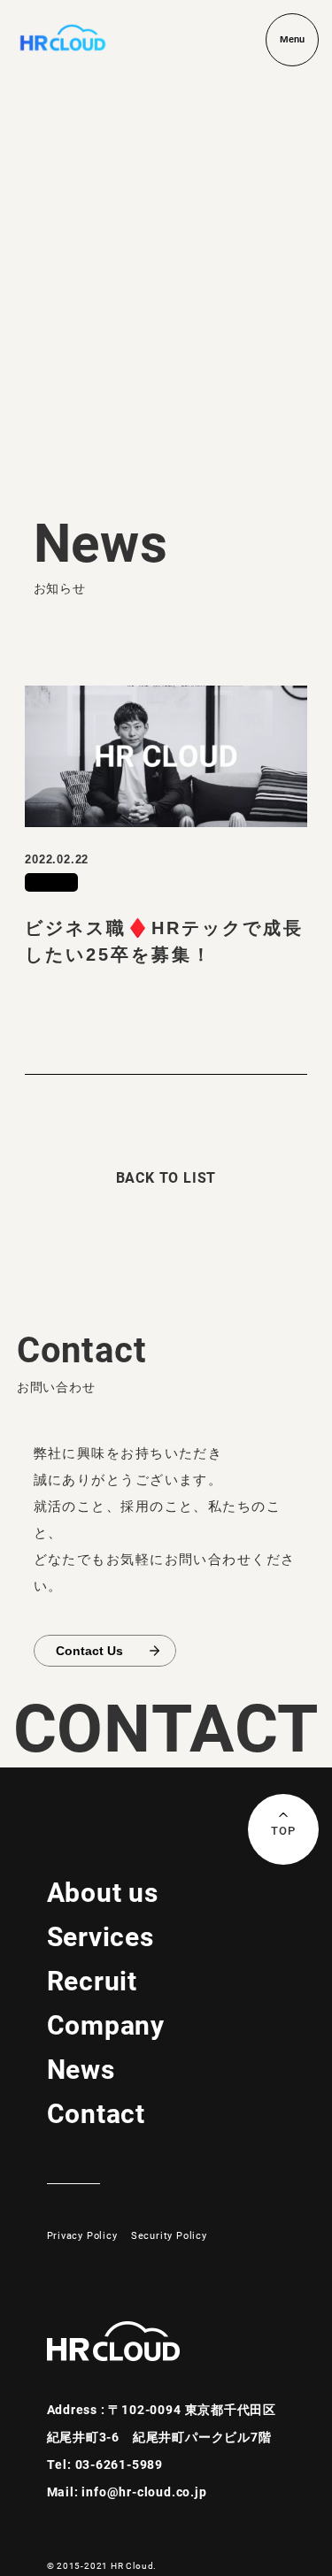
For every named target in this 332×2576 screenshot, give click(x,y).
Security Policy (169, 2235)
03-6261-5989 (120, 2464)
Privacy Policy (82, 2235)
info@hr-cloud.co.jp (144, 2492)
